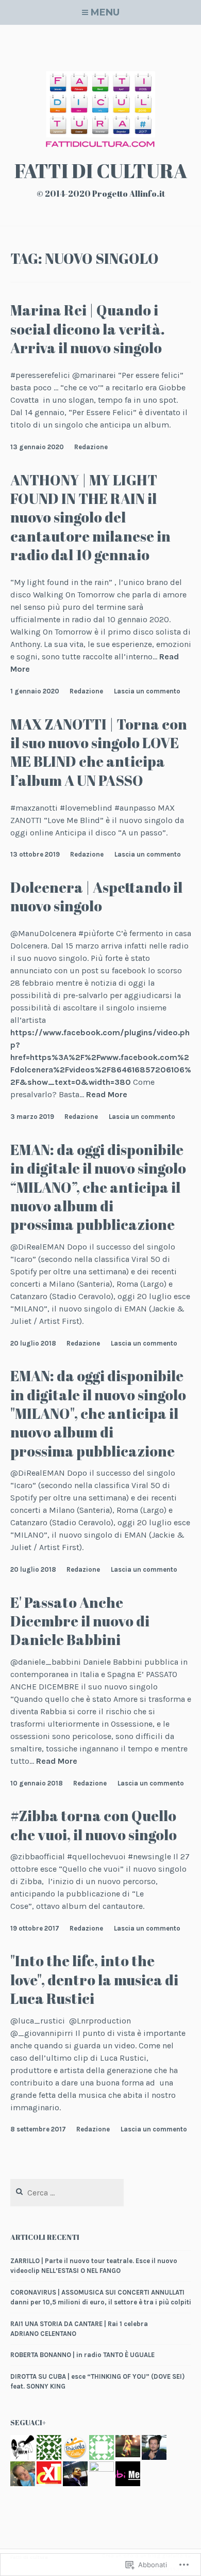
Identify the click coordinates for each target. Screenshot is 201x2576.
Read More (107, 1095)
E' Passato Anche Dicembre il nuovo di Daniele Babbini (80, 1621)
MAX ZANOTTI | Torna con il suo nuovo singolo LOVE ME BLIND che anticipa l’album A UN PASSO (99, 752)
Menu (105, 12)
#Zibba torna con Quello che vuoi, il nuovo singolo (94, 1825)
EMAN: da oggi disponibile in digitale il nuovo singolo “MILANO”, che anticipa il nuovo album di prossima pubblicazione (98, 1187)
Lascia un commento (147, 691)
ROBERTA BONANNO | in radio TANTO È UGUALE (82, 2355)
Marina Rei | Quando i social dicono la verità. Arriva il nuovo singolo (88, 329)
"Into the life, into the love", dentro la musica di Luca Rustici (94, 1979)
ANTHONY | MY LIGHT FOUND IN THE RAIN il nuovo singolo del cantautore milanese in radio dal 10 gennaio (90, 517)
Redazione (91, 447)
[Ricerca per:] (67, 2193)
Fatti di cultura (101, 171)
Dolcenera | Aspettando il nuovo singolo (96, 896)
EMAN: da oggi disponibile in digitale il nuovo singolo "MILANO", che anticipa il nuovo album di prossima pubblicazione (98, 1413)
